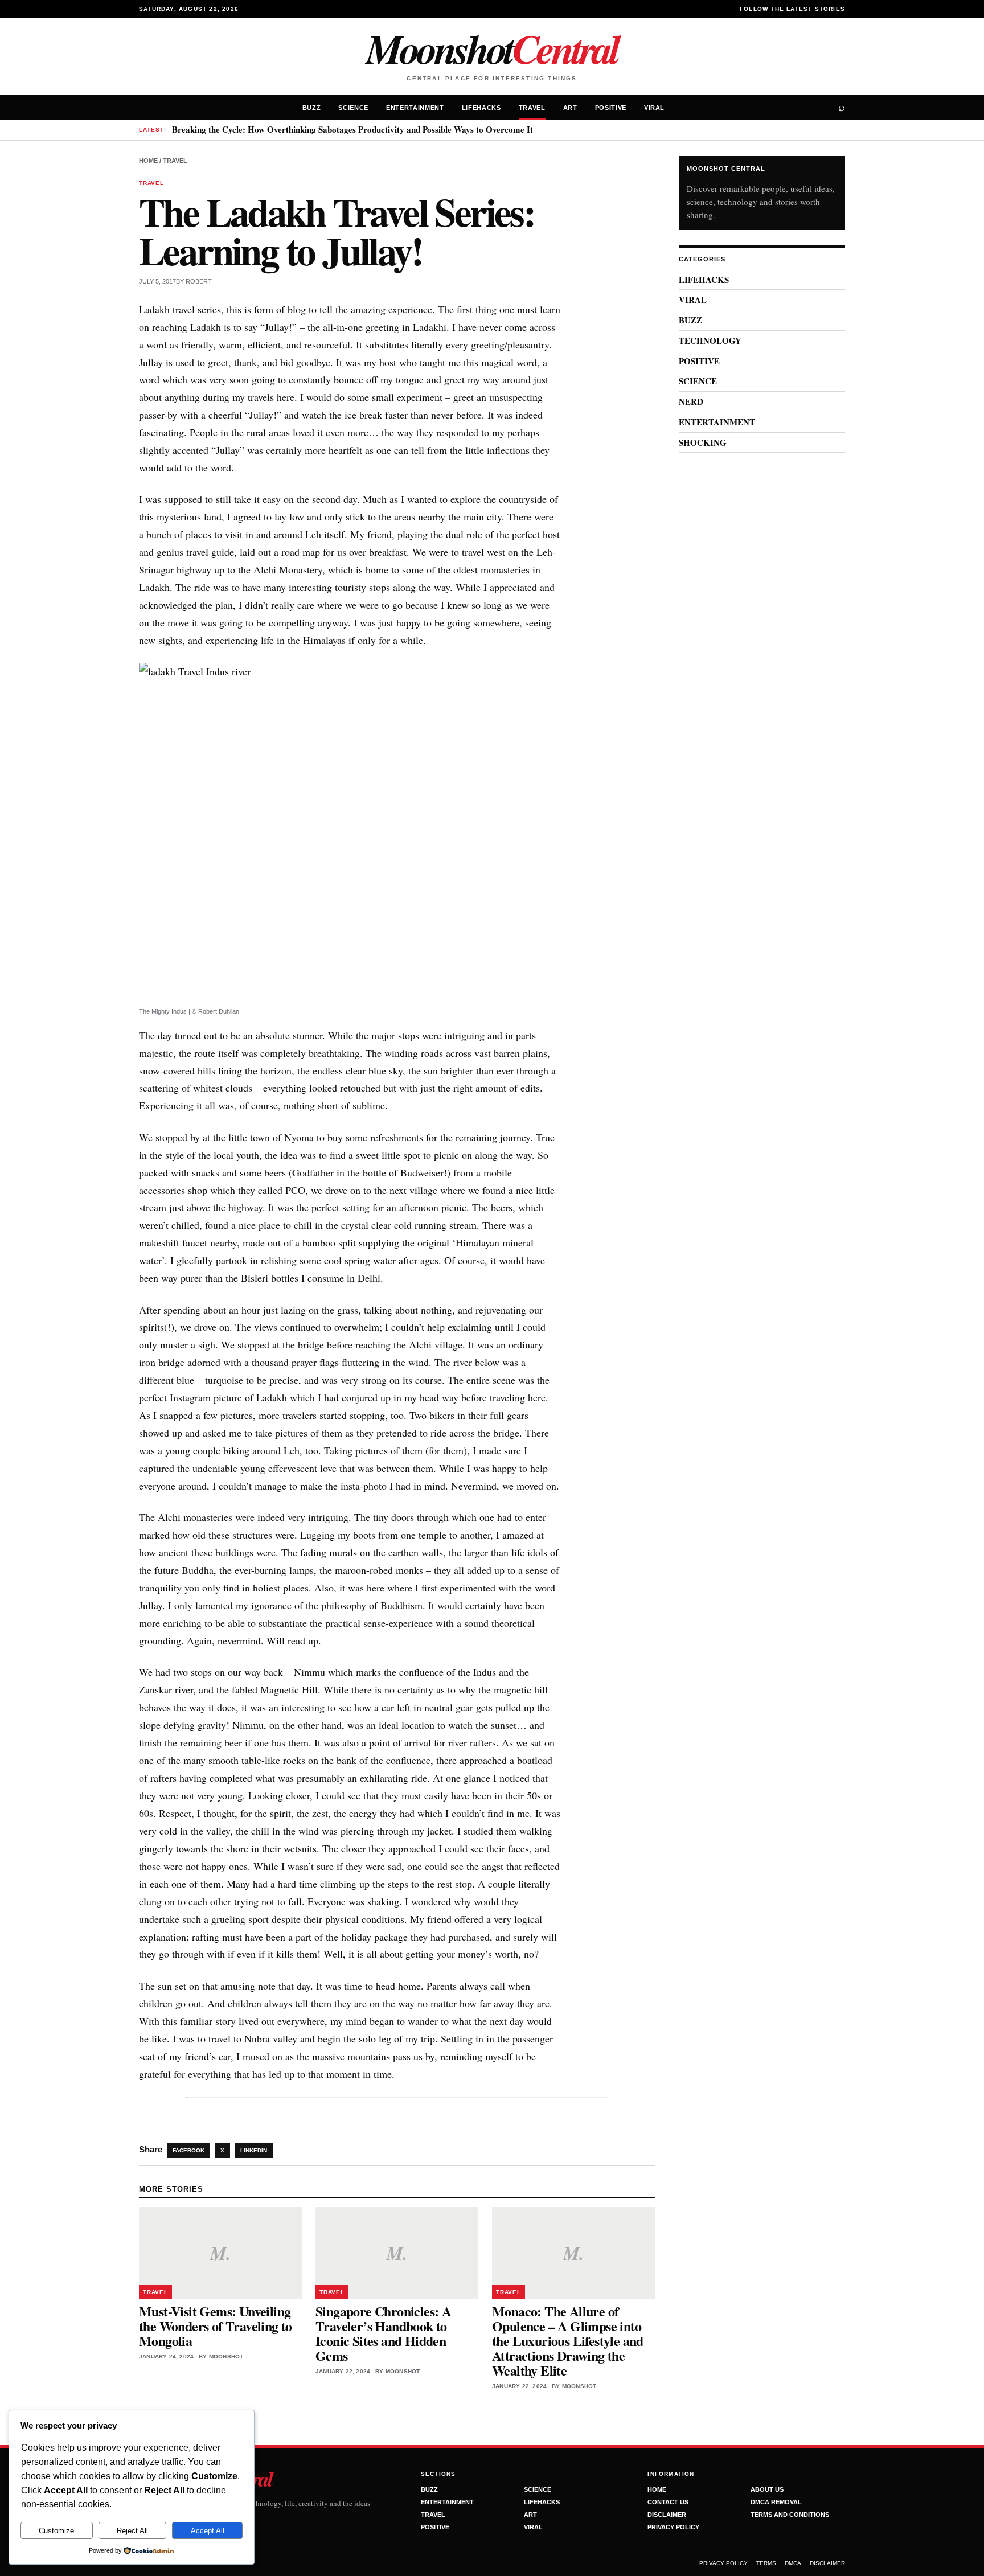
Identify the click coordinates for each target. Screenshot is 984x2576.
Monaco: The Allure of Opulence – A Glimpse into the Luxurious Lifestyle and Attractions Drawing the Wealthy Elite (568, 2341)
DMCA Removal (776, 2502)
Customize (56, 2531)
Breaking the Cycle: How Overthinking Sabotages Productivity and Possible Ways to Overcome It (352, 129)
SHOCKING (703, 442)
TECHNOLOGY (710, 341)
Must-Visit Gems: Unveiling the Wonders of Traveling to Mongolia (216, 2326)
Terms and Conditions (790, 2515)
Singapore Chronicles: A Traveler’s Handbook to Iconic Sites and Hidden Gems (383, 2333)
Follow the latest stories (792, 9)
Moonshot (492, 48)
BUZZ (312, 108)
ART (570, 108)
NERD (691, 401)
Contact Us (668, 2502)
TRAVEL (532, 108)
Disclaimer (667, 2515)
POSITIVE (611, 108)
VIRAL (654, 108)
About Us (767, 2489)
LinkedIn (254, 2150)
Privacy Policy (673, 2527)
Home (148, 161)
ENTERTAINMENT (415, 108)
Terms (766, 2563)
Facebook (188, 2150)
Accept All (208, 2531)
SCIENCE (353, 108)
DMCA (793, 2563)
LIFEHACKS (481, 108)
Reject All (132, 2531)
